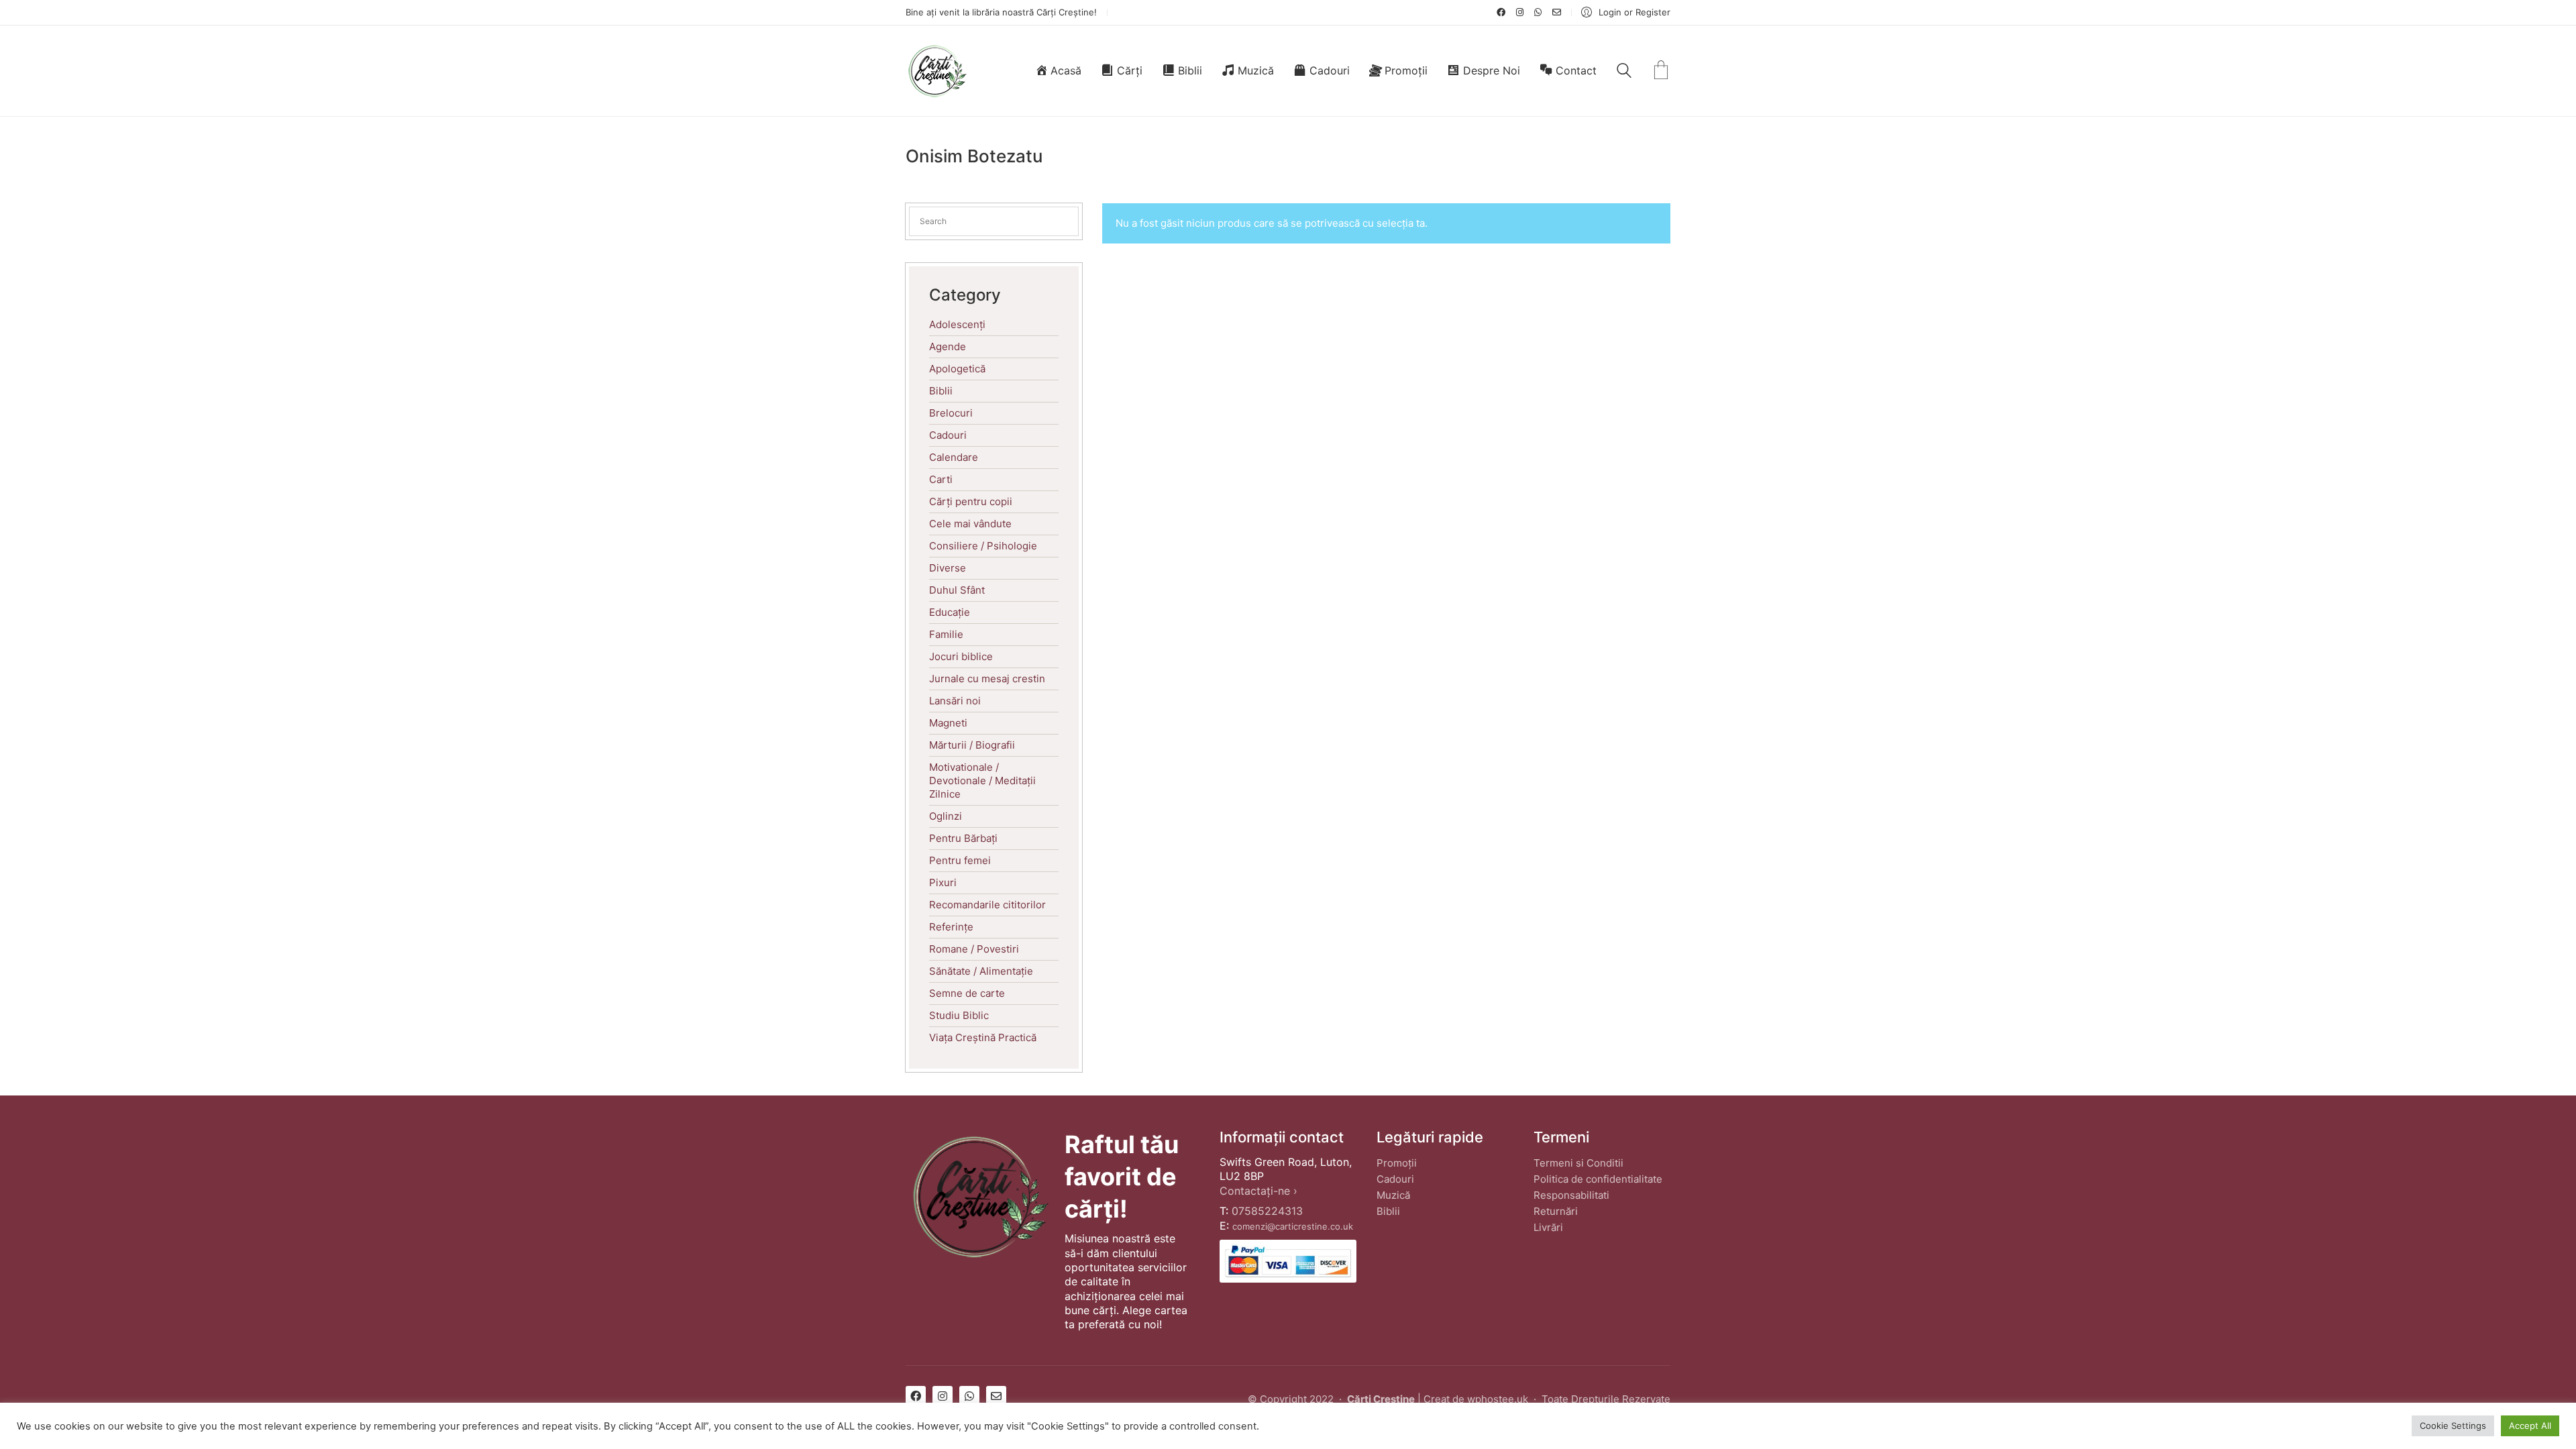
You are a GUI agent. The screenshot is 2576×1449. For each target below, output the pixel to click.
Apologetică (957, 369)
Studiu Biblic (959, 1015)
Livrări (1548, 1227)
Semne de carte (967, 993)
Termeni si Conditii (1578, 1163)
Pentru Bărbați (963, 838)
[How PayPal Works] (1288, 1262)
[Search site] (1624, 72)
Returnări (1556, 1211)
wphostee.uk (1498, 1399)
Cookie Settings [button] (2453, 1426)
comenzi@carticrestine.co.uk (1293, 1226)
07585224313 (1267, 1211)
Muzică (1393, 1195)
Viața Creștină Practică (983, 1037)
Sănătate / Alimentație (981, 971)
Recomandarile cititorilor (987, 905)
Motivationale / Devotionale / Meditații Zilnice (982, 781)
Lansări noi (955, 701)
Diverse (948, 568)
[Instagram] (943, 1396)
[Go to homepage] (937, 71)
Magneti (948, 723)
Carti (941, 479)
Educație (950, 612)
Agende (948, 346)
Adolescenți (957, 324)
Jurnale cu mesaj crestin (987, 679)
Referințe (951, 927)
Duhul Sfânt (957, 590)
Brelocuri (951, 413)
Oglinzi (946, 816)
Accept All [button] (2530, 1426)
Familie (946, 634)
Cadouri (948, 435)
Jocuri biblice (961, 656)
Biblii (941, 391)
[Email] (996, 1396)
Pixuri (943, 882)
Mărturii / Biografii (972, 745)
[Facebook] (916, 1396)
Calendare (954, 457)
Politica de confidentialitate (1598, 1179)
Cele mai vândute (970, 524)
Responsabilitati (1571, 1195)
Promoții (1397, 1163)
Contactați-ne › (1258, 1191)
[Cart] (1661, 71)
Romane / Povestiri (974, 949)
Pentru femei (960, 860)
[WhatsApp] (969, 1396)
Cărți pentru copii (971, 501)
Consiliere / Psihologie (983, 546)
